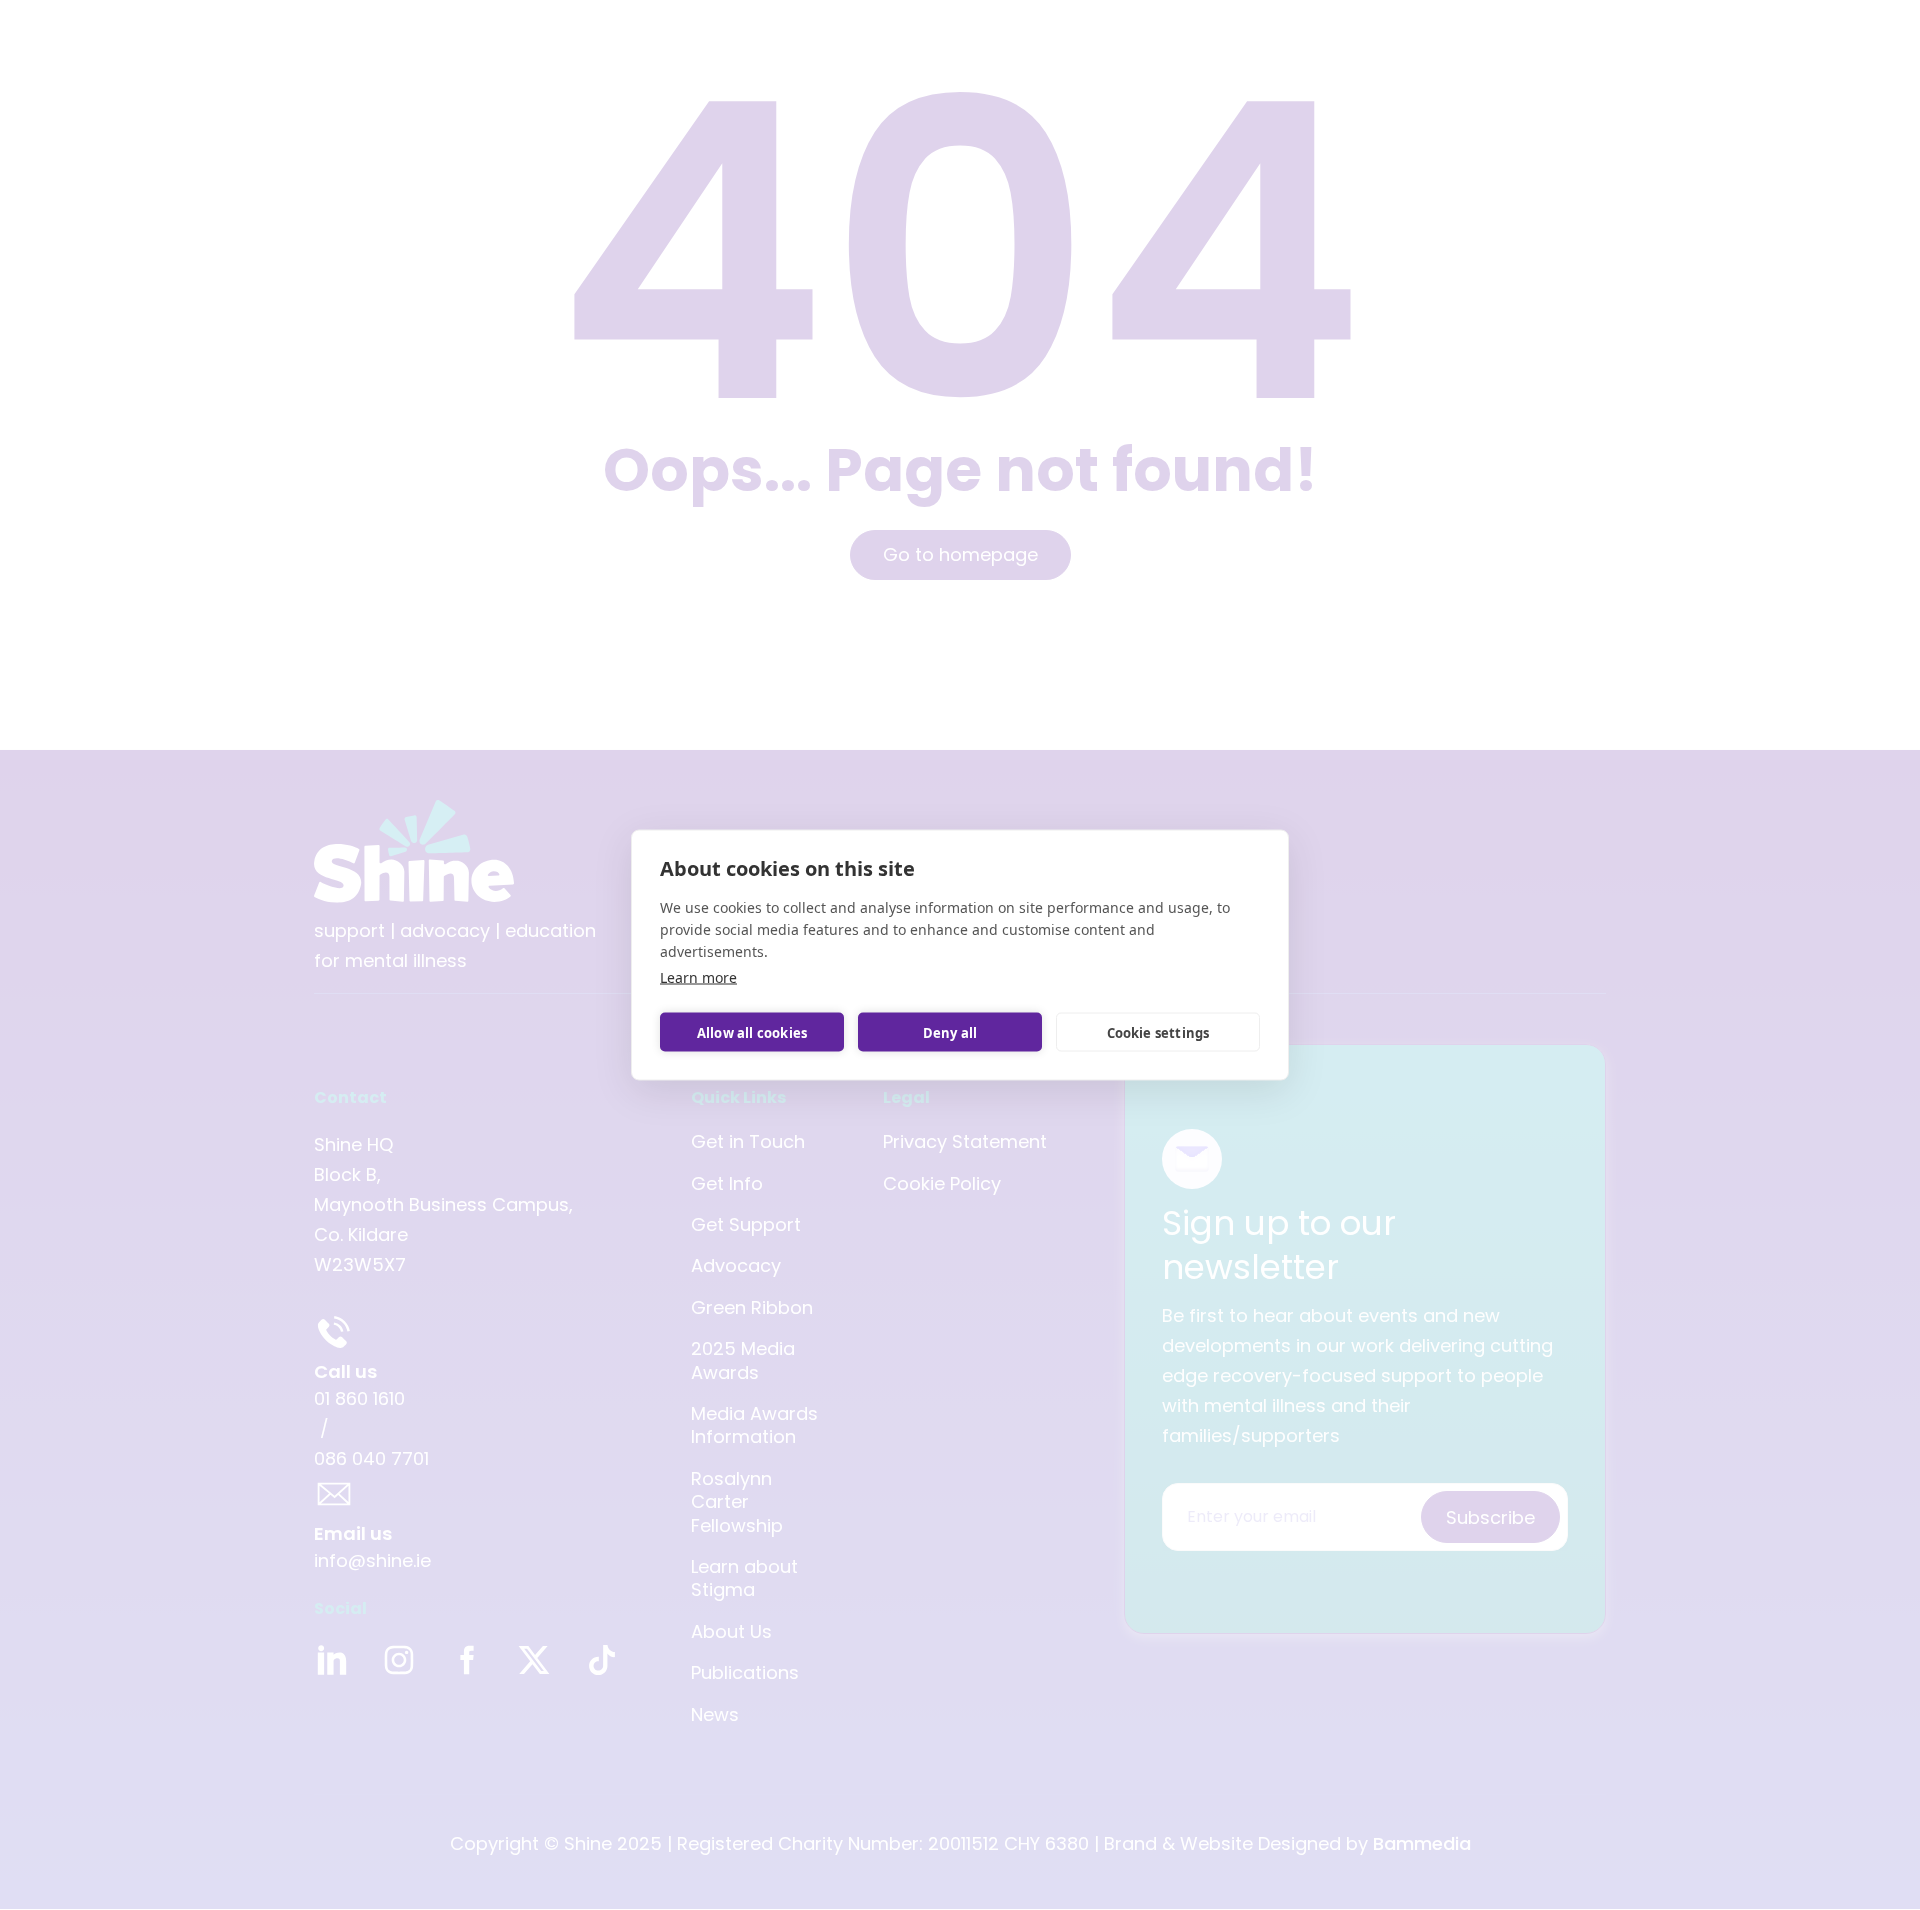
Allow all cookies (752, 1032)
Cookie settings (1158, 1032)
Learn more (698, 977)
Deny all (950, 1032)
